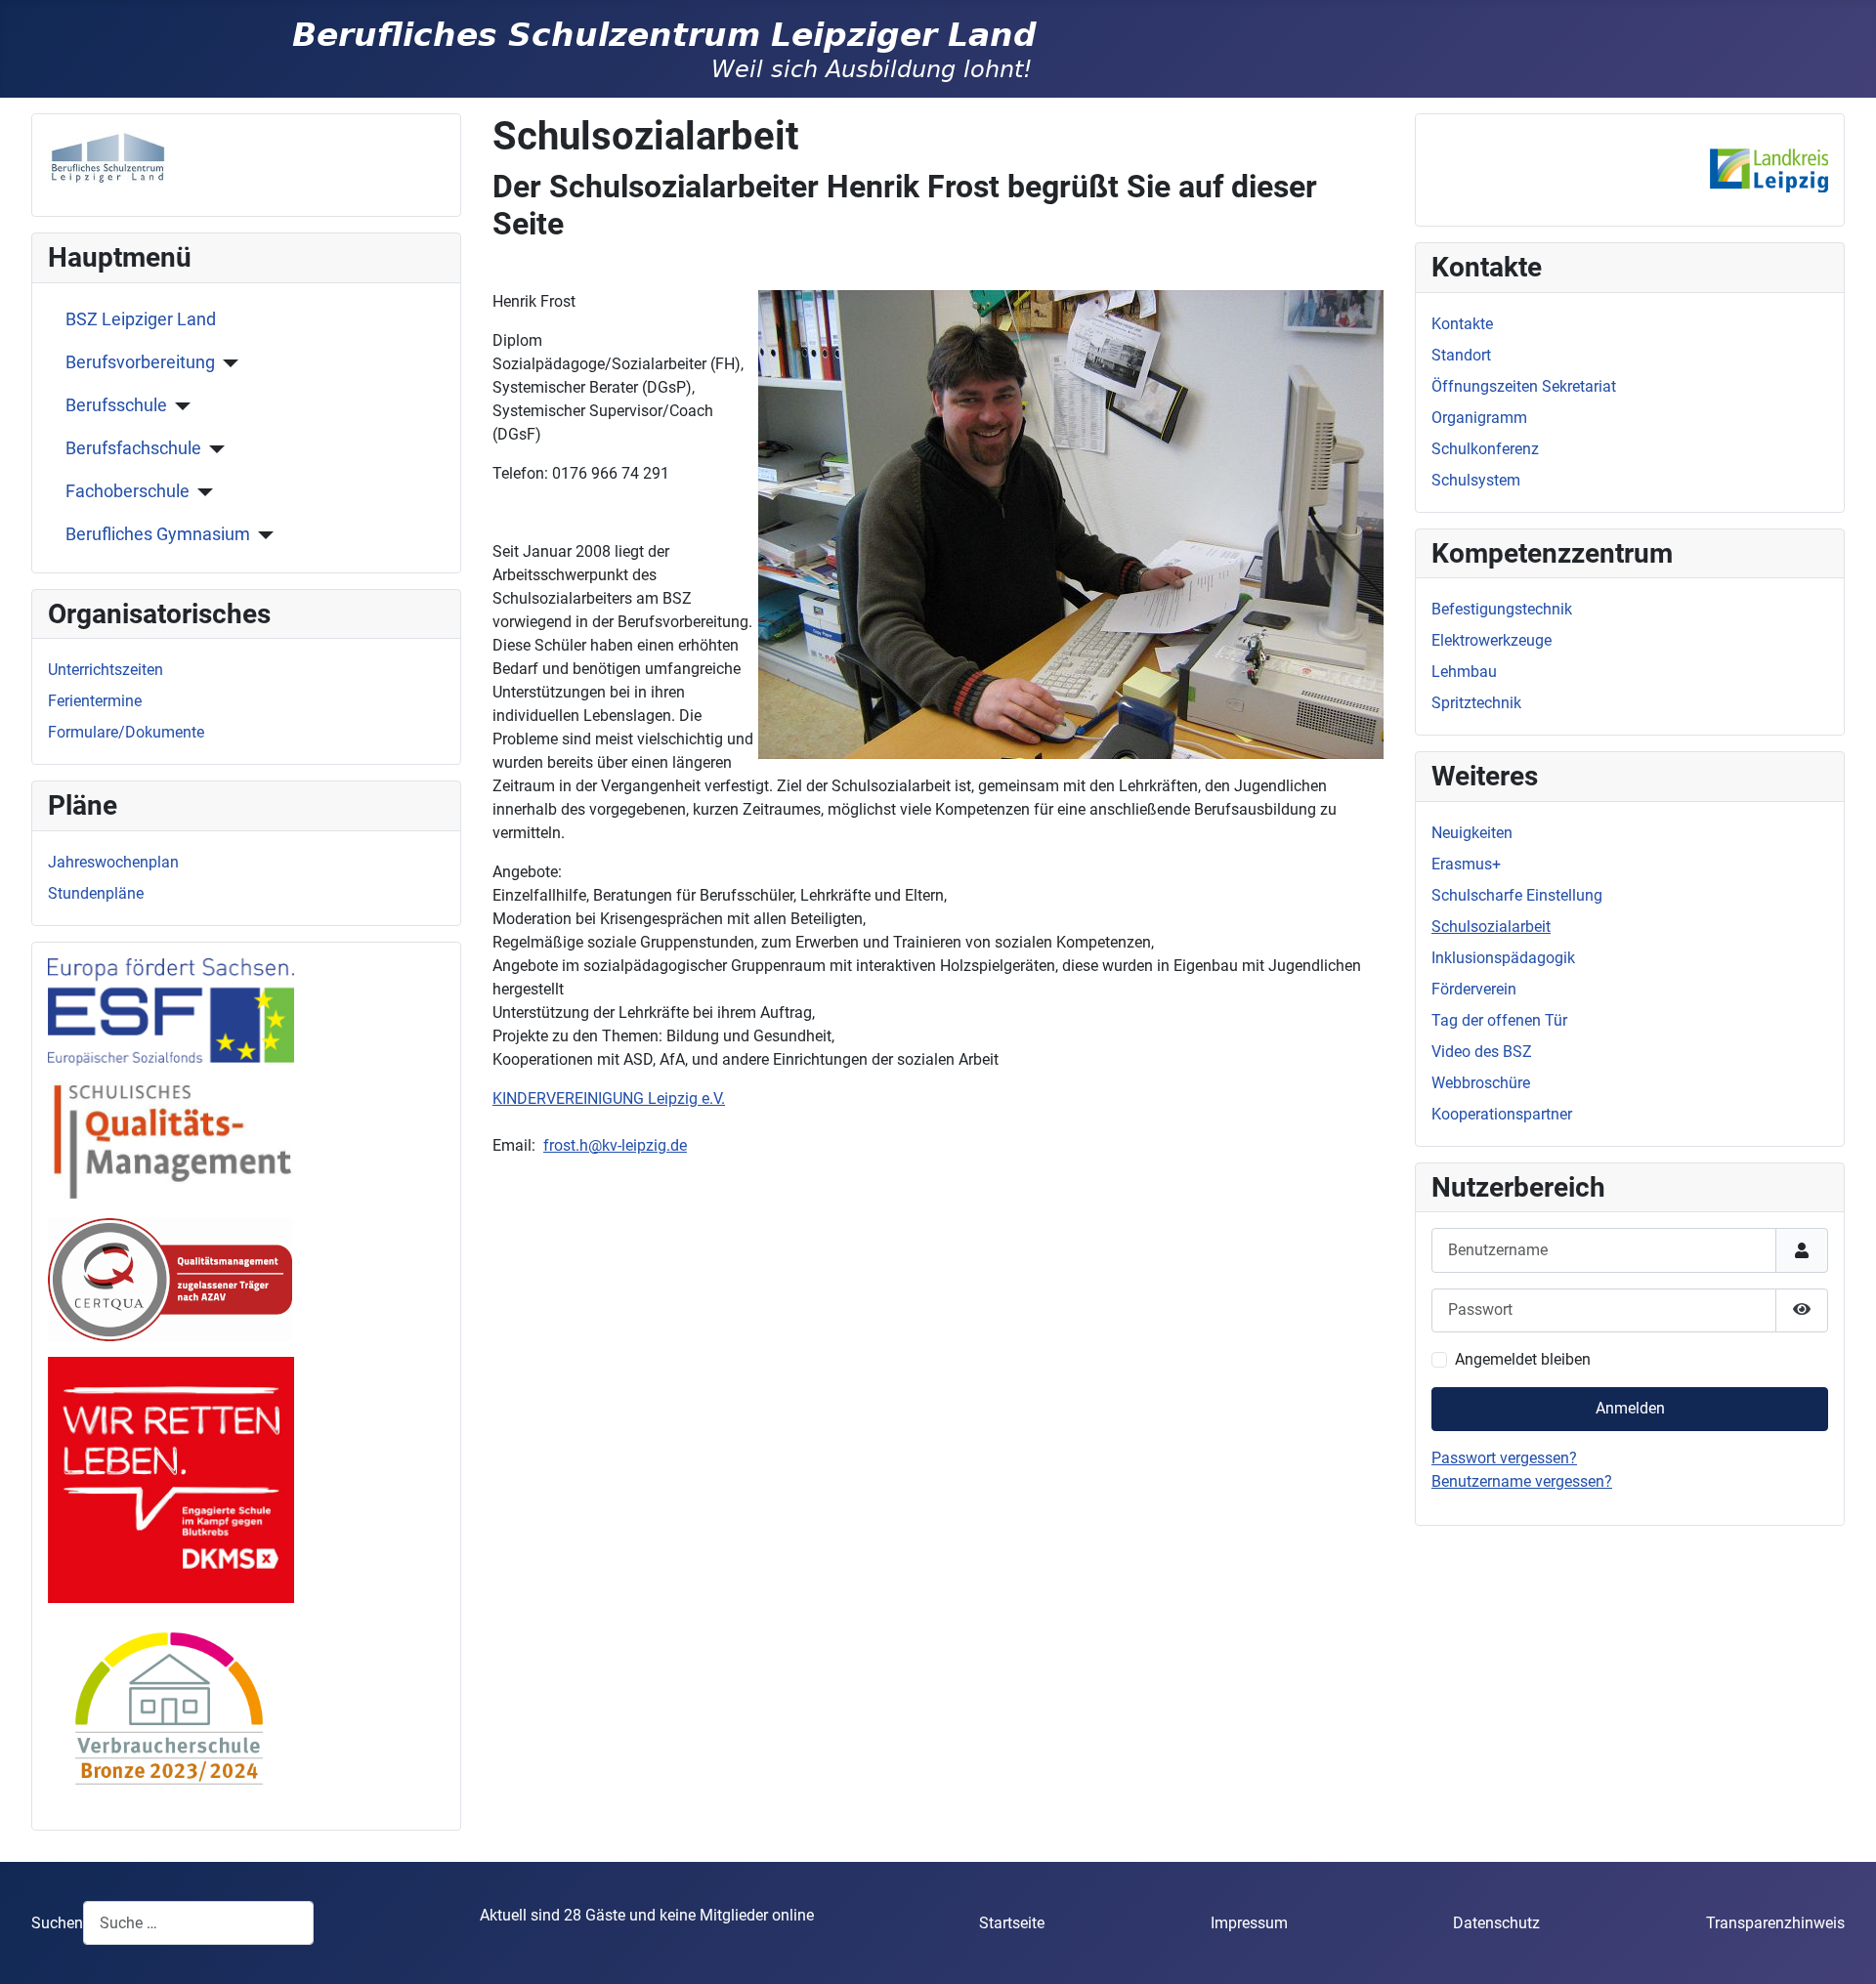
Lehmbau (1464, 672)
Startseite (1012, 1923)
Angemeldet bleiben (1523, 1359)
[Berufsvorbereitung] (227, 363)
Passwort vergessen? (1504, 1458)
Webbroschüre (1481, 1083)
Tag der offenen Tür (1499, 1020)
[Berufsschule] (179, 406)
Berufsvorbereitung (140, 362)
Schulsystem (1476, 480)
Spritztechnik (1476, 703)
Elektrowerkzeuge (1492, 640)
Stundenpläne (96, 893)
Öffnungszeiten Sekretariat (1524, 386)
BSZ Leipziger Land (141, 319)
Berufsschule (116, 405)
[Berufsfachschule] (213, 449)
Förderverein (1474, 989)
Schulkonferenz (1485, 449)
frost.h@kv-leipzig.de (615, 1145)
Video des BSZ (1482, 1052)
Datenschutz (1496, 1923)
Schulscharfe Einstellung (1517, 895)
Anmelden (1630, 1408)
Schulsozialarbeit (1491, 927)
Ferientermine (95, 701)
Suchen (57, 1923)
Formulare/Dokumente (126, 732)
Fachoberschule (128, 491)
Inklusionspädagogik (1503, 958)
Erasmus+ (1466, 864)
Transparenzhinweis (1775, 1923)
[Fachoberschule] (202, 492)
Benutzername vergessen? (1522, 1481)
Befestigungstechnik (1502, 609)
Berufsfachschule (133, 448)
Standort (1461, 355)
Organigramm (1479, 418)
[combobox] (198, 1923)
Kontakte (1462, 324)
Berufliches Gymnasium (158, 534)
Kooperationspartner (1502, 1114)
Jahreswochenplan (113, 862)
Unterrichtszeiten (106, 670)
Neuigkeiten (1472, 833)
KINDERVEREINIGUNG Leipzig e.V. (609, 1098)
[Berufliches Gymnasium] (262, 535)
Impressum (1249, 1923)
